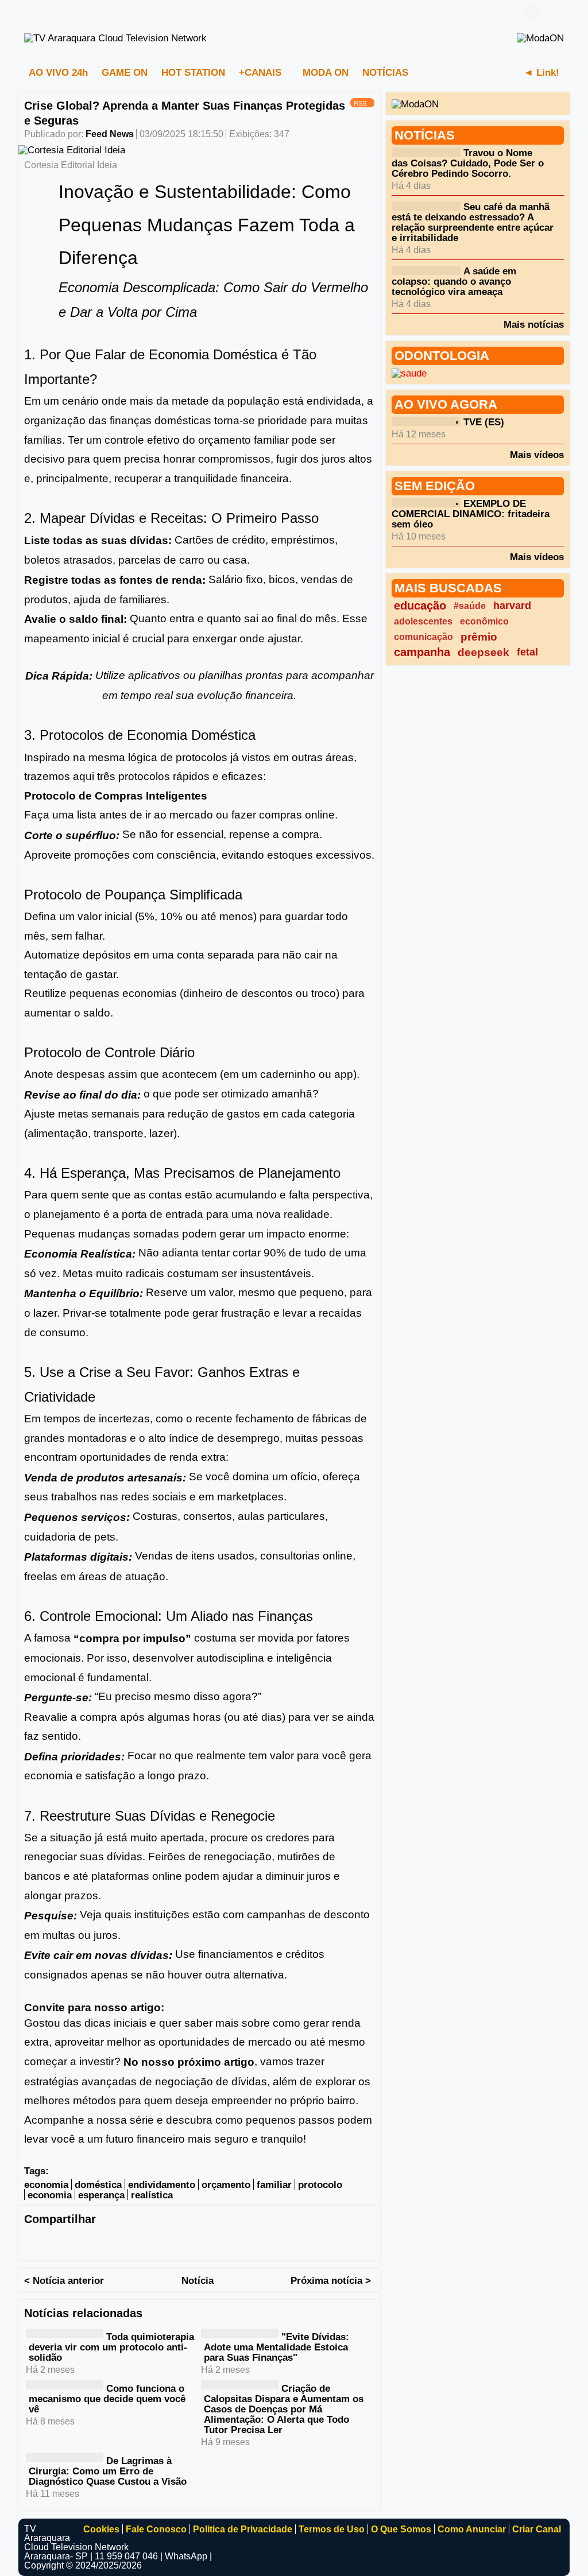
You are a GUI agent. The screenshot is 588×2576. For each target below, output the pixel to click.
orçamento (226, 2185)
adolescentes (423, 621)
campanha (422, 652)
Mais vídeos (537, 455)
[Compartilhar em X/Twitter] (56, 2243)
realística (152, 2195)
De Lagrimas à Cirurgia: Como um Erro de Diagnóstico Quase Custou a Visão (108, 2471)
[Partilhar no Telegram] (102, 2243)
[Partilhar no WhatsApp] (125, 2243)
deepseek (483, 652)
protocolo (320, 2185)
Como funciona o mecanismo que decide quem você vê (107, 2399)
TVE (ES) (484, 422)
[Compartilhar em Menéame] (239, 2243)
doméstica (98, 2185)
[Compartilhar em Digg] (216, 2243)
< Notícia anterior (64, 2281)
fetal (527, 652)
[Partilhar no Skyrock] (285, 2243)
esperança (101, 2195)
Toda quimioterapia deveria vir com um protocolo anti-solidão (111, 2347)
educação (420, 606)
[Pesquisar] (555, 13)
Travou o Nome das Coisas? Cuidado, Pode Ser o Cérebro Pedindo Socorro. (468, 163)
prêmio (479, 637)
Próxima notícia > (331, 2281)
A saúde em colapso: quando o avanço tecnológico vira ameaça (454, 282)
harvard (512, 606)
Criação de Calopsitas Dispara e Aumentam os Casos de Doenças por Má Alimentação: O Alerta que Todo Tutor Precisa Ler (284, 2409)
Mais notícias (534, 324)
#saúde (470, 606)
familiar (274, 2185)
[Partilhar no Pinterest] (171, 2243)
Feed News (110, 134)
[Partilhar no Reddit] (262, 2243)
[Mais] (434, 72)
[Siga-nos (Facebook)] (30, 13)
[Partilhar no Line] (148, 2243)
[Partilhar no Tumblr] (194, 2243)
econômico (484, 621)
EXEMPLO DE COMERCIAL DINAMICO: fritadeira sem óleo (471, 514)
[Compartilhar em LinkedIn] (79, 2243)
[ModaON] (540, 38)
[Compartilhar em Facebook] (33, 2243)
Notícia (198, 2281)
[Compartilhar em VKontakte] (308, 2243)
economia (46, 2185)
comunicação (423, 637)
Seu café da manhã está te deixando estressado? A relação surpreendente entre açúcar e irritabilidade (473, 222)
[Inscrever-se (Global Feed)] (47, 13)
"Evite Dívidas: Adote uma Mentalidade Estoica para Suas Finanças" (276, 2347)
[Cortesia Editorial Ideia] (72, 150)
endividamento (162, 2185)
